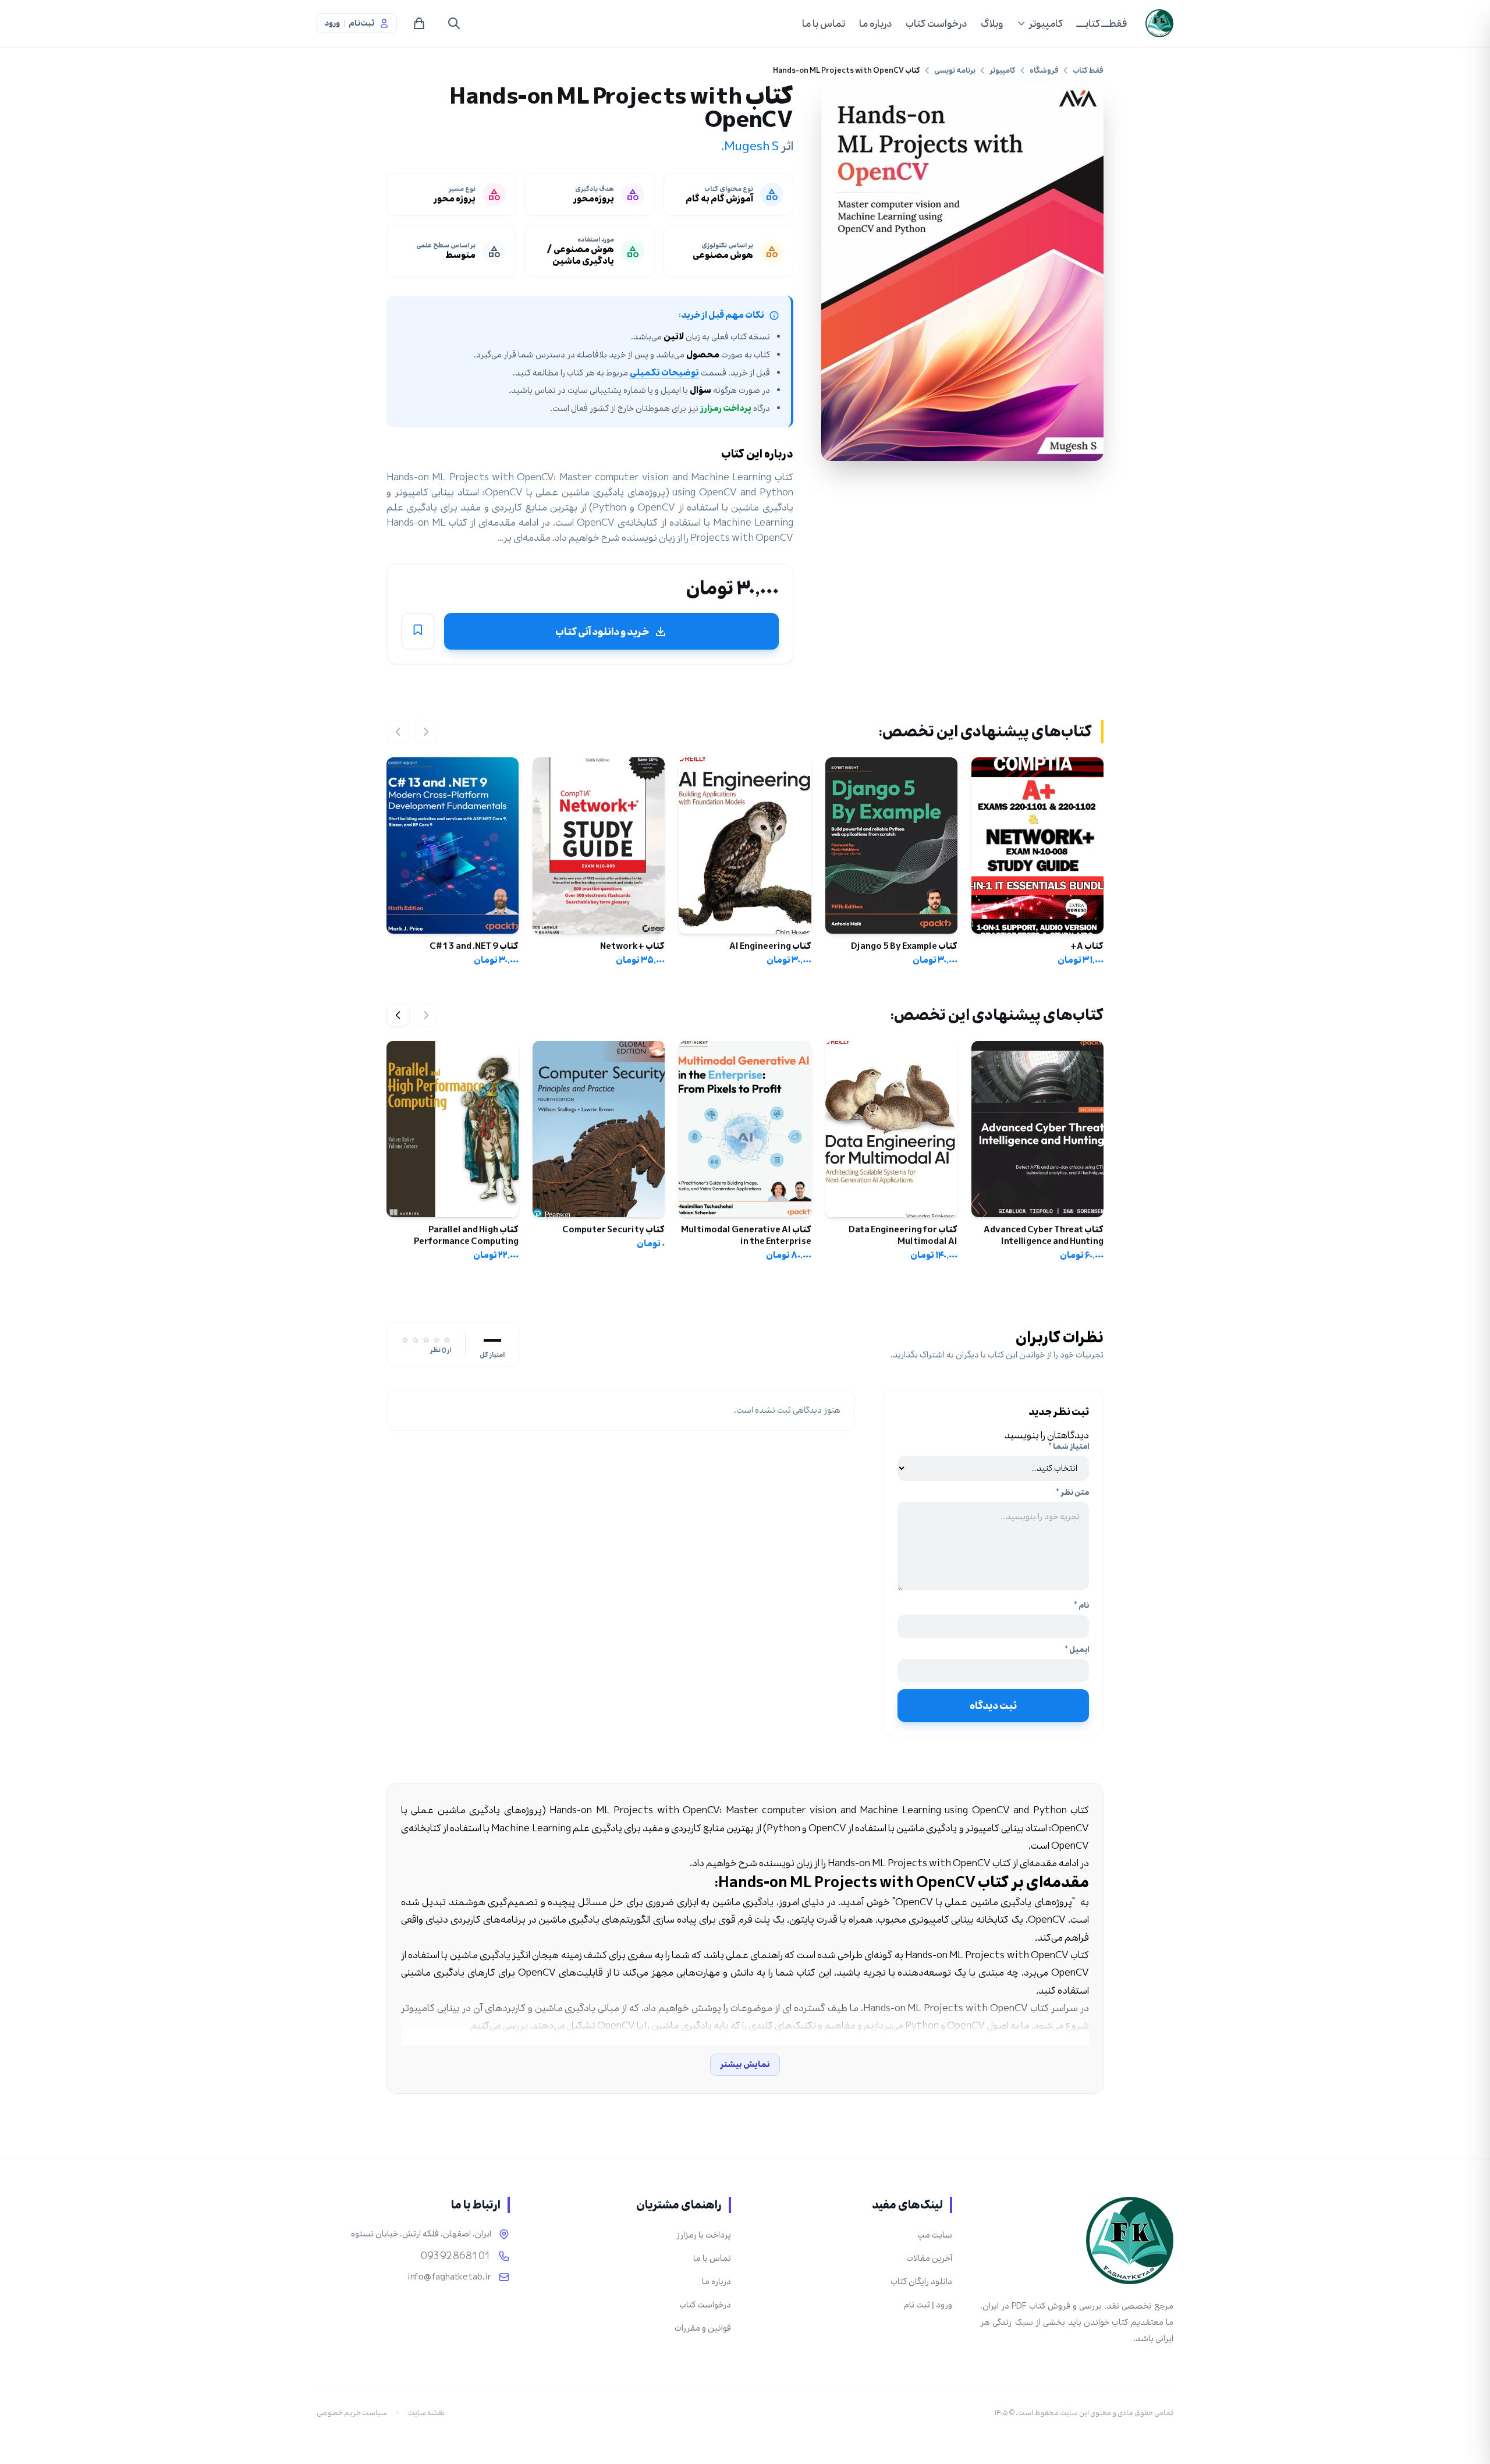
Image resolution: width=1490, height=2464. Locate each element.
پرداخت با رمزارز (704, 2235)
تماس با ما (824, 23)
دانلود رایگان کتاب (921, 2282)
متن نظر (1072, 1492)
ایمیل (1077, 1650)
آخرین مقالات (929, 2258)
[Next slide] (398, 1015)
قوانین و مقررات (703, 2328)
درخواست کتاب (936, 23)
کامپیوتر (1046, 23)
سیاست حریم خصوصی (352, 2413)
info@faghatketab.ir (449, 2277)
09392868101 (456, 2256)
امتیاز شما (1069, 1447)
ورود (332, 23)
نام (1081, 1605)
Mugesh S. (750, 146)
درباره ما (875, 23)
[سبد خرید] (419, 23)
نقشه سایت (426, 2413)
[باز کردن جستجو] (454, 23)
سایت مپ (935, 2235)
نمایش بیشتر (745, 2064)
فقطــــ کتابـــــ (1102, 23)
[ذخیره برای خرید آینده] (418, 632)
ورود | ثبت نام (928, 2305)
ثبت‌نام (361, 23)
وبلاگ (992, 23)
